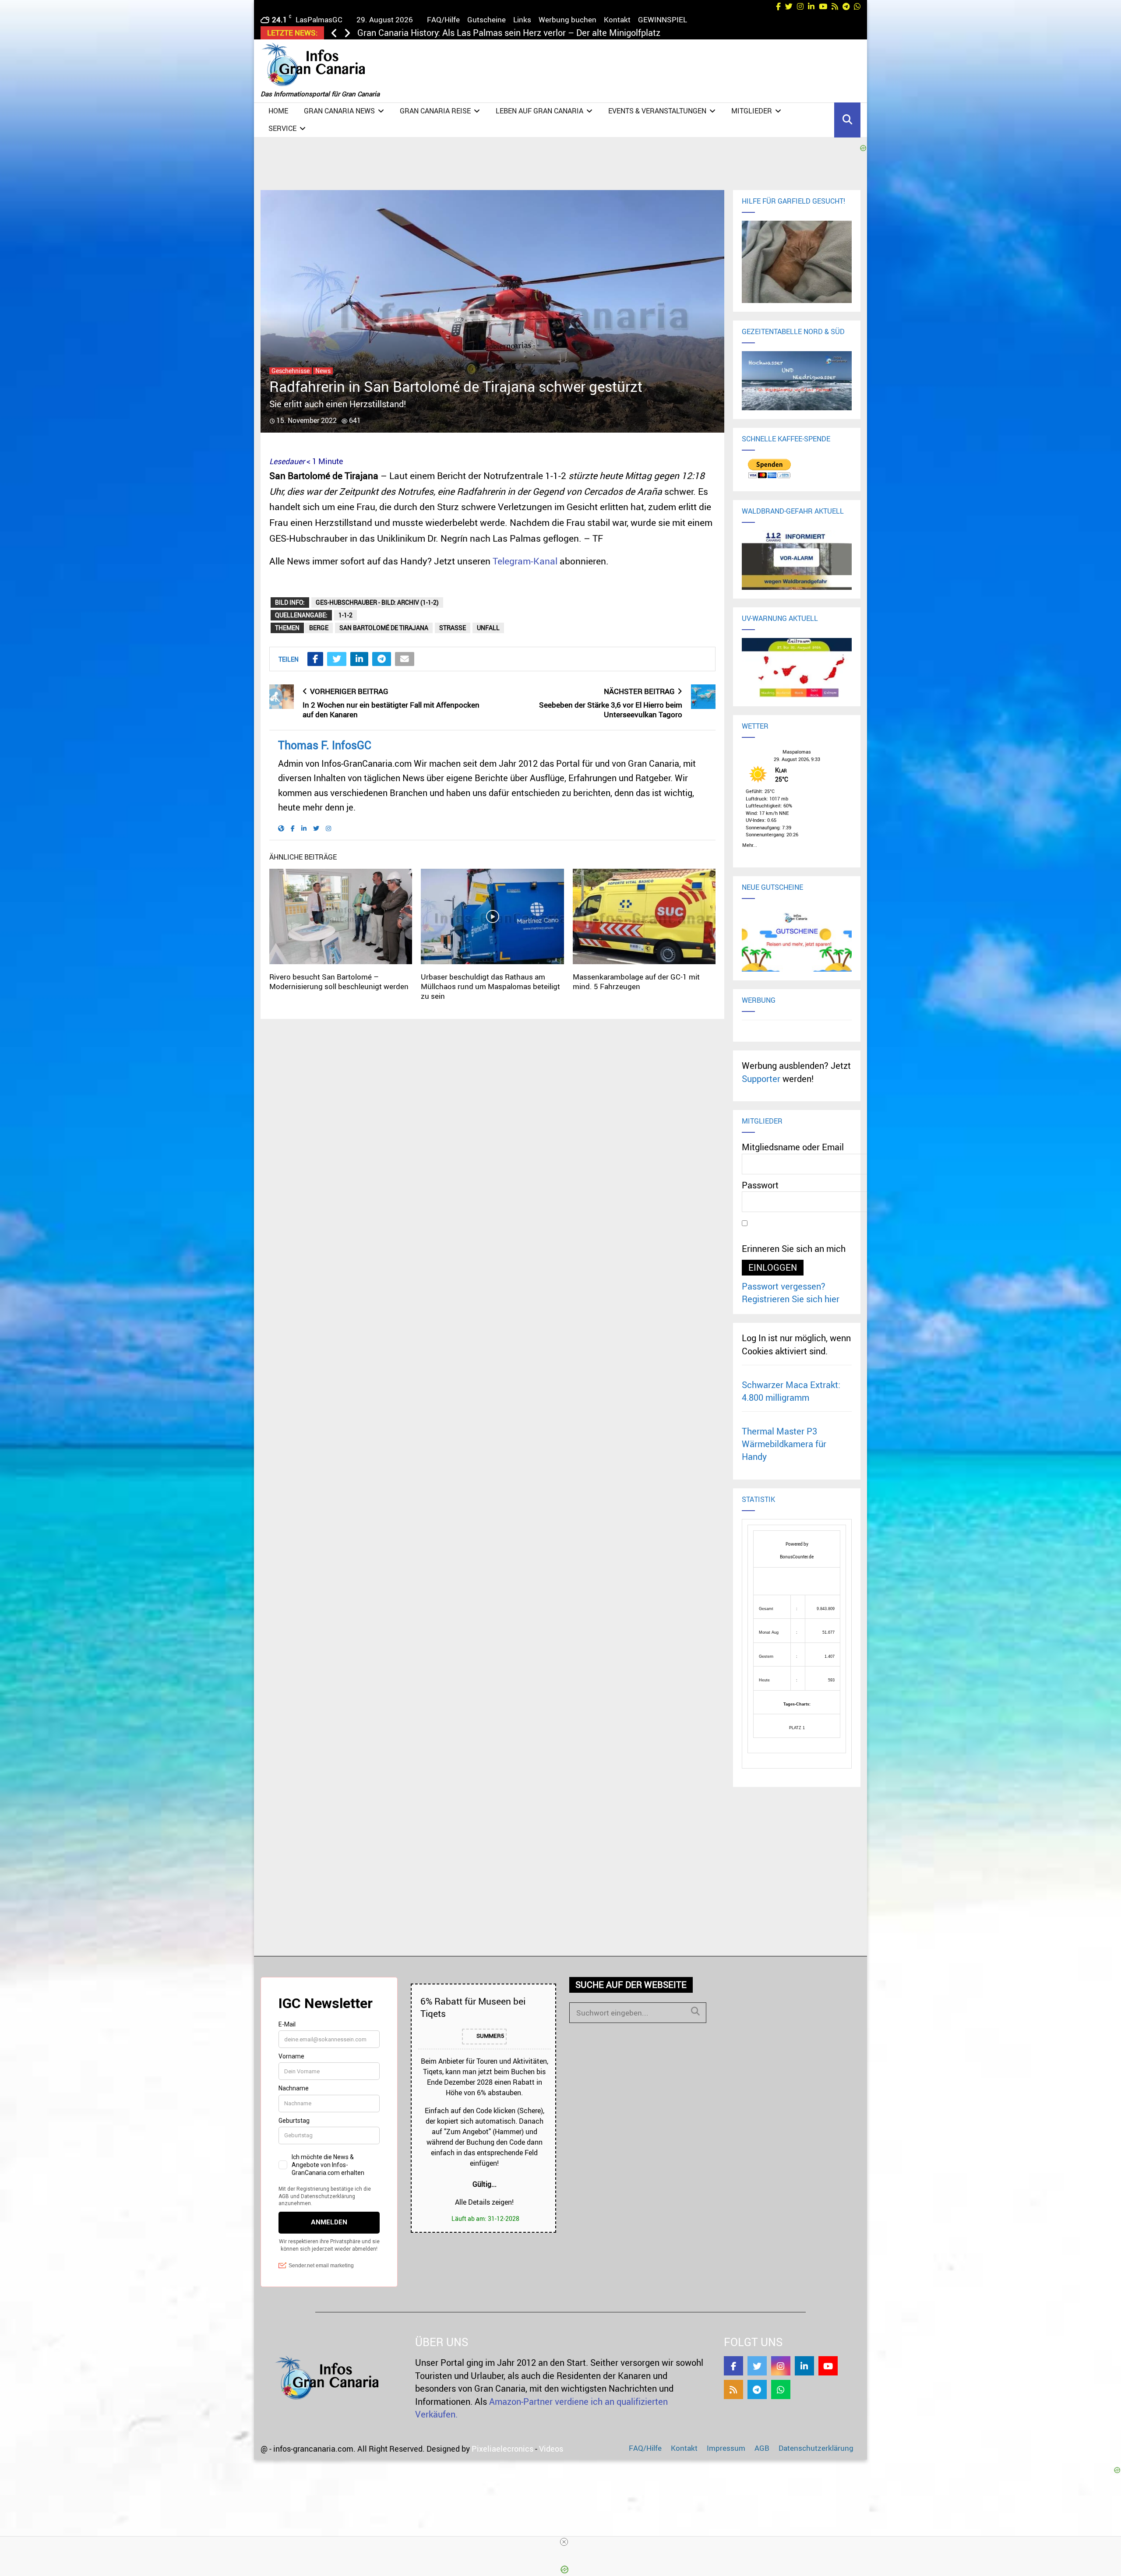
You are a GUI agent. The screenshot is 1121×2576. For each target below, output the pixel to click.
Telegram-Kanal (525, 561)
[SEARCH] (695, 2011)
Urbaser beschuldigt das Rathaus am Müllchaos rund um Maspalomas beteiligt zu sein (490, 986)
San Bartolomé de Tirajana (384, 628)
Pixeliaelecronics (502, 2449)
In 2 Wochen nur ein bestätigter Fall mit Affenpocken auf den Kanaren (391, 710)
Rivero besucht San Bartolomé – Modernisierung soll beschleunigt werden (339, 981)
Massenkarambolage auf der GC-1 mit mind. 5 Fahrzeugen (636, 981)
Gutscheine (486, 19)
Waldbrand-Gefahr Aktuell (793, 511)
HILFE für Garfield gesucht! (793, 201)
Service (282, 128)
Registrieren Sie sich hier (791, 1299)
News (323, 371)
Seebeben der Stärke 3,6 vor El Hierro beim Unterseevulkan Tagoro (611, 710)
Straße (453, 628)
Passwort (760, 1185)
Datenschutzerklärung (816, 2448)
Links (522, 19)
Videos (551, 2449)
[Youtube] (828, 2366)
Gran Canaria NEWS (339, 111)
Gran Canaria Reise (435, 111)
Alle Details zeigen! (484, 2202)
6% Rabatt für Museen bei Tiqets (473, 2007)
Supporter (761, 1079)
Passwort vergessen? (784, 1286)
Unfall (488, 628)
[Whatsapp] (781, 2389)
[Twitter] (757, 2366)
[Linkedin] (804, 2366)
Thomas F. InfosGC (325, 745)
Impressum (726, 2448)
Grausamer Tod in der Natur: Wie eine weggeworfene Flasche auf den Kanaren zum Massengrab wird (554, 33)
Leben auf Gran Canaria (539, 111)
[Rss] (733, 2389)
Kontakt (617, 19)
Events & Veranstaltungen (657, 111)
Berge (319, 628)
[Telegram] (757, 2389)
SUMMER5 (490, 2036)
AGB (762, 2448)
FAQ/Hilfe (443, 19)
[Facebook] (733, 2366)
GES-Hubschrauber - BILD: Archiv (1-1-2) (377, 602)
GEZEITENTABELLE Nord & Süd (793, 331)
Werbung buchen (568, 19)
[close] (564, 2542)
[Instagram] (781, 2366)
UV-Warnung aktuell (780, 618)
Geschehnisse (291, 371)
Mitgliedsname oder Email (793, 1147)
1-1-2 (345, 615)
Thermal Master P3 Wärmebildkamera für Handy (784, 1444)
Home (278, 111)
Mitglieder (752, 111)
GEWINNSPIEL (663, 19)
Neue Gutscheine (772, 887)
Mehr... (750, 844)
